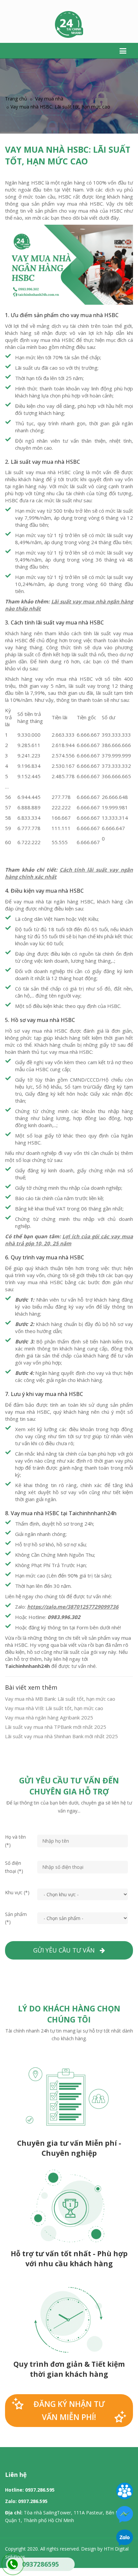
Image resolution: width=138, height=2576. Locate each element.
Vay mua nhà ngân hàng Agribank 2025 (49, 1717)
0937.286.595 (40, 2490)
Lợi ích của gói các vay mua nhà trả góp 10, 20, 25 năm (69, 1240)
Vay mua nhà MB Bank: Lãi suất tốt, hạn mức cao (60, 1699)
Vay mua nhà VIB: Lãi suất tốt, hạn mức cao (54, 1708)
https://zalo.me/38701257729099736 (73, 1607)
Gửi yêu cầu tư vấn (66, 1950)
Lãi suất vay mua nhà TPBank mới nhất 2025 (56, 1727)
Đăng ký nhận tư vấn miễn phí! (69, 2410)
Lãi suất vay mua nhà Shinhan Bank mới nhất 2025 (61, 1736)
